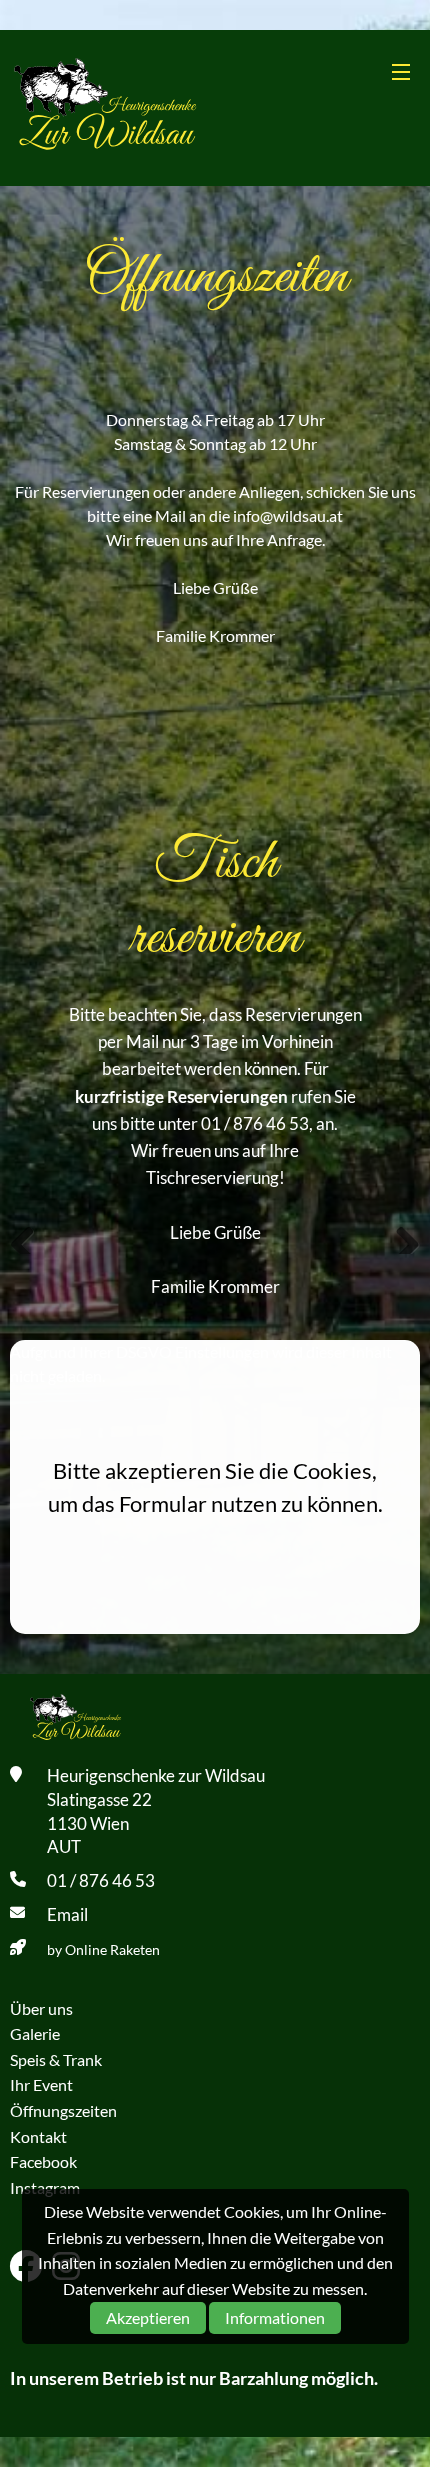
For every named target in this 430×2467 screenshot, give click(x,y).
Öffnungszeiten (63, 2110)
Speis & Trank (56, 2059)
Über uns (41, 2008)
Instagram (45, 2187)
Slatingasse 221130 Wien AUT (99, 1823)
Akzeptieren (148, 2317)
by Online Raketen (103, 1950)
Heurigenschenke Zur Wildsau (108, 108)
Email (67, 1914)
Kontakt (38, 2136)
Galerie (35, 2033)
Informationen (275, 2317)
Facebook (43, 2161)
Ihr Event (41, 2084)
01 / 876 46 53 (101, 1880)
